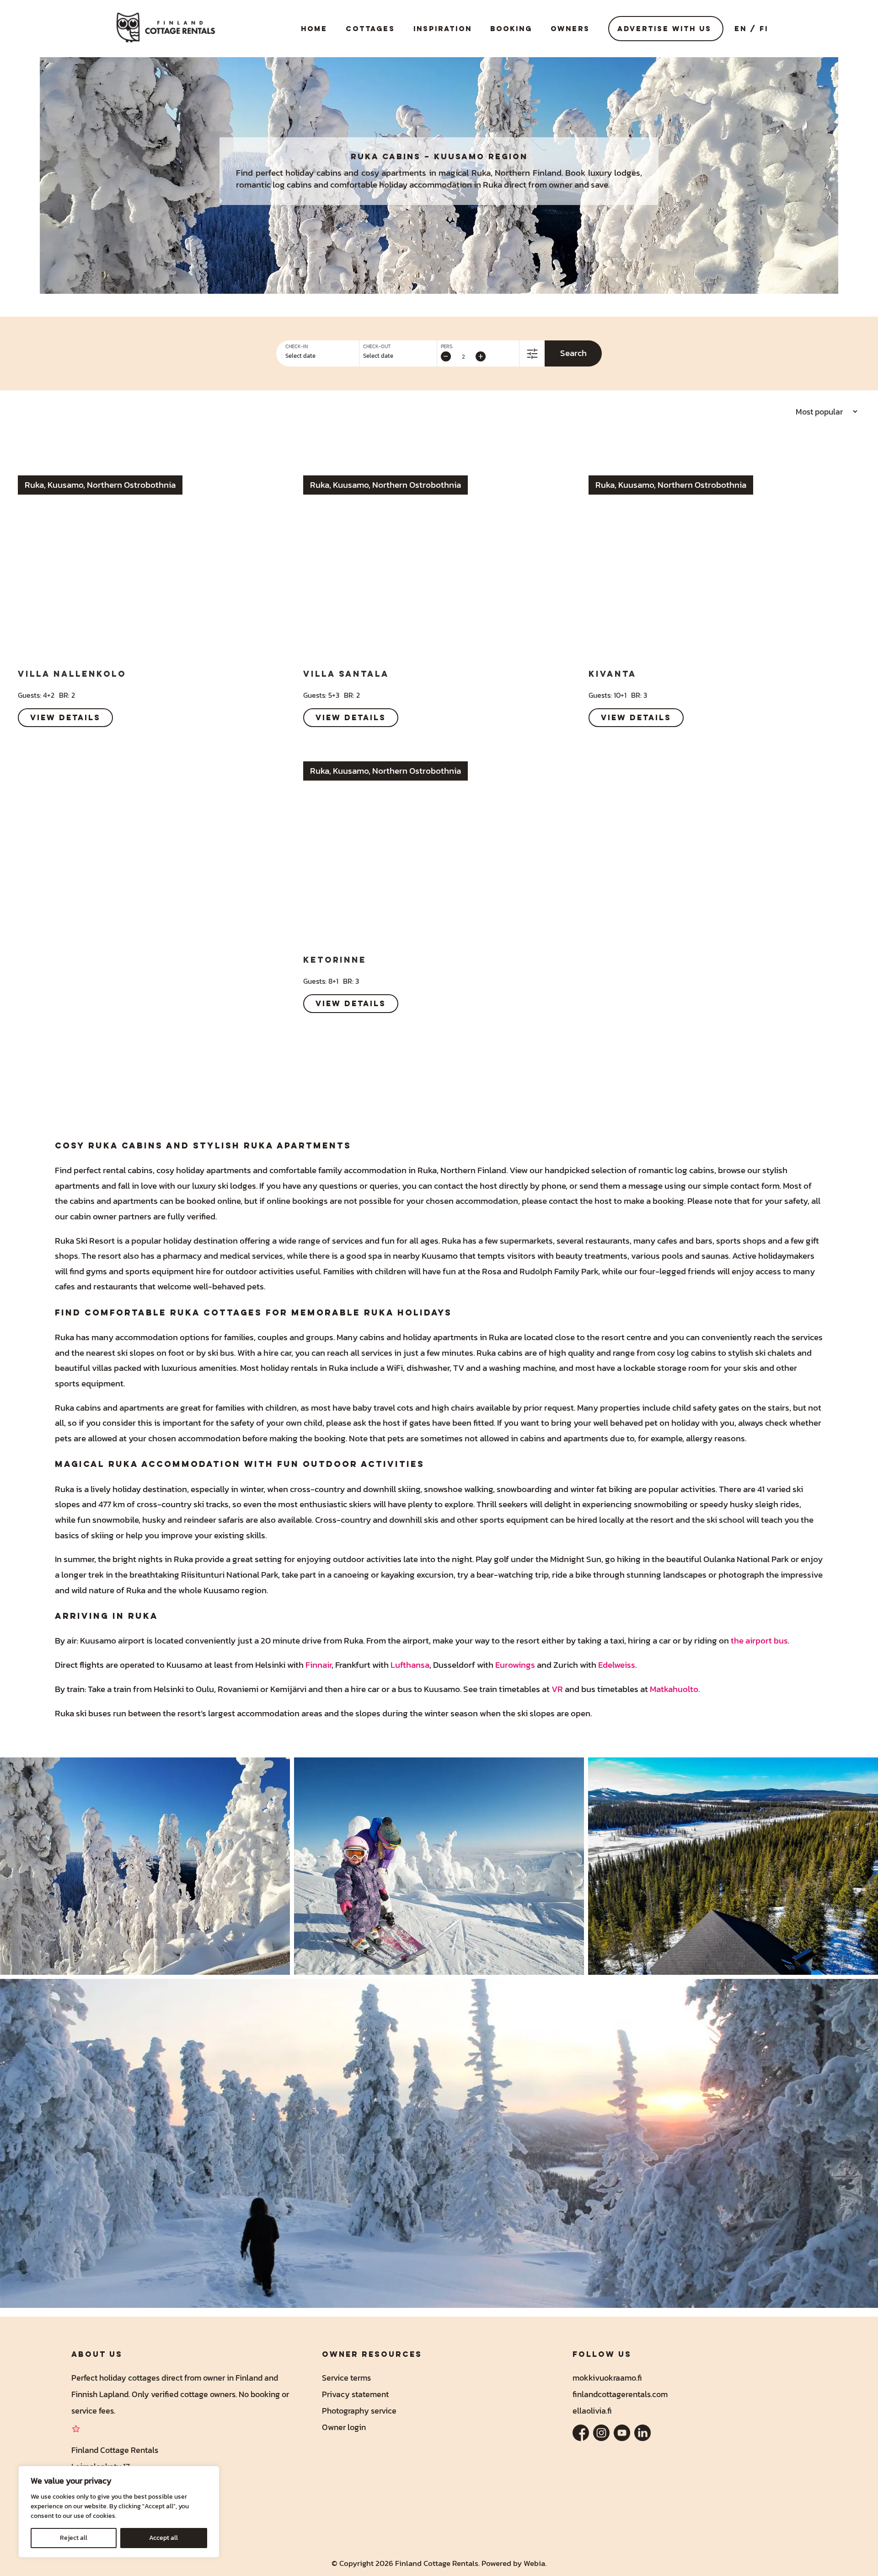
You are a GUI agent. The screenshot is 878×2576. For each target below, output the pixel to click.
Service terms (346, 2378)
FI (764, 29)
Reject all (74, 2538)
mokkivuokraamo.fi (607, 2378)
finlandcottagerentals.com (620, 2394)
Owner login (344, 2427)
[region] (119, 2512)
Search (573, 353)
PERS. (447, 347)
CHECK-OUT (377, 347)
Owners (570, 29)
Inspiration (443, 29)
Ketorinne (335, 959)
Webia (534, 2563)
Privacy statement (355, 2394)
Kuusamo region (481, 156)
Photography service (359, 2411)
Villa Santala (346, 674)
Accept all (163, 2538)
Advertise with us (664, 29)
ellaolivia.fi (592, 2411)
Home (314, 29)
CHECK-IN (297, 347)
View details (65, 717)
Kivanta (613, 674)
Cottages (370, 29)
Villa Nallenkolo (72, 674)
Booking (511, 29)
